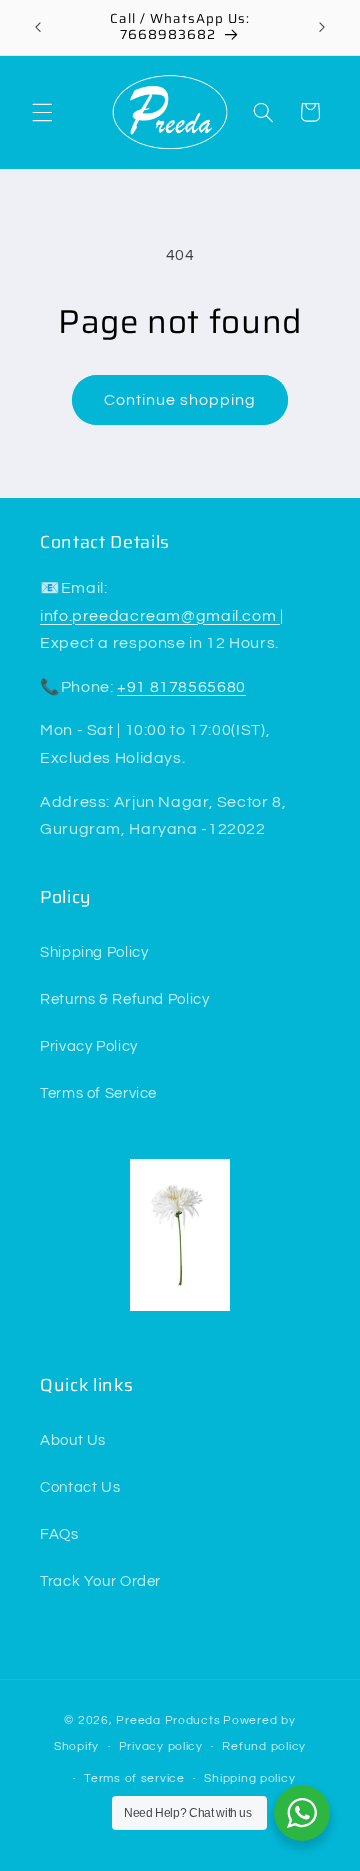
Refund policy (264, 1746)
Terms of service (134, 1778)
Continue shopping (180, 400)
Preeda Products (168, 1720)
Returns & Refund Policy (125, 999)
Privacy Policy (89, 1046)
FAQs (59, 1534)
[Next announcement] (322, 27)
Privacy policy (161, 1746)
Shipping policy (249, 1778)
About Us (73, 1440)
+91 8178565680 (181, 687)
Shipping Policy (94, 952)
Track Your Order (100, 1581)
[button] (42, 112)
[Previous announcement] (38, 27)
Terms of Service (98, 1093)
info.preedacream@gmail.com (160, 616)
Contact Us (80, 1487)
